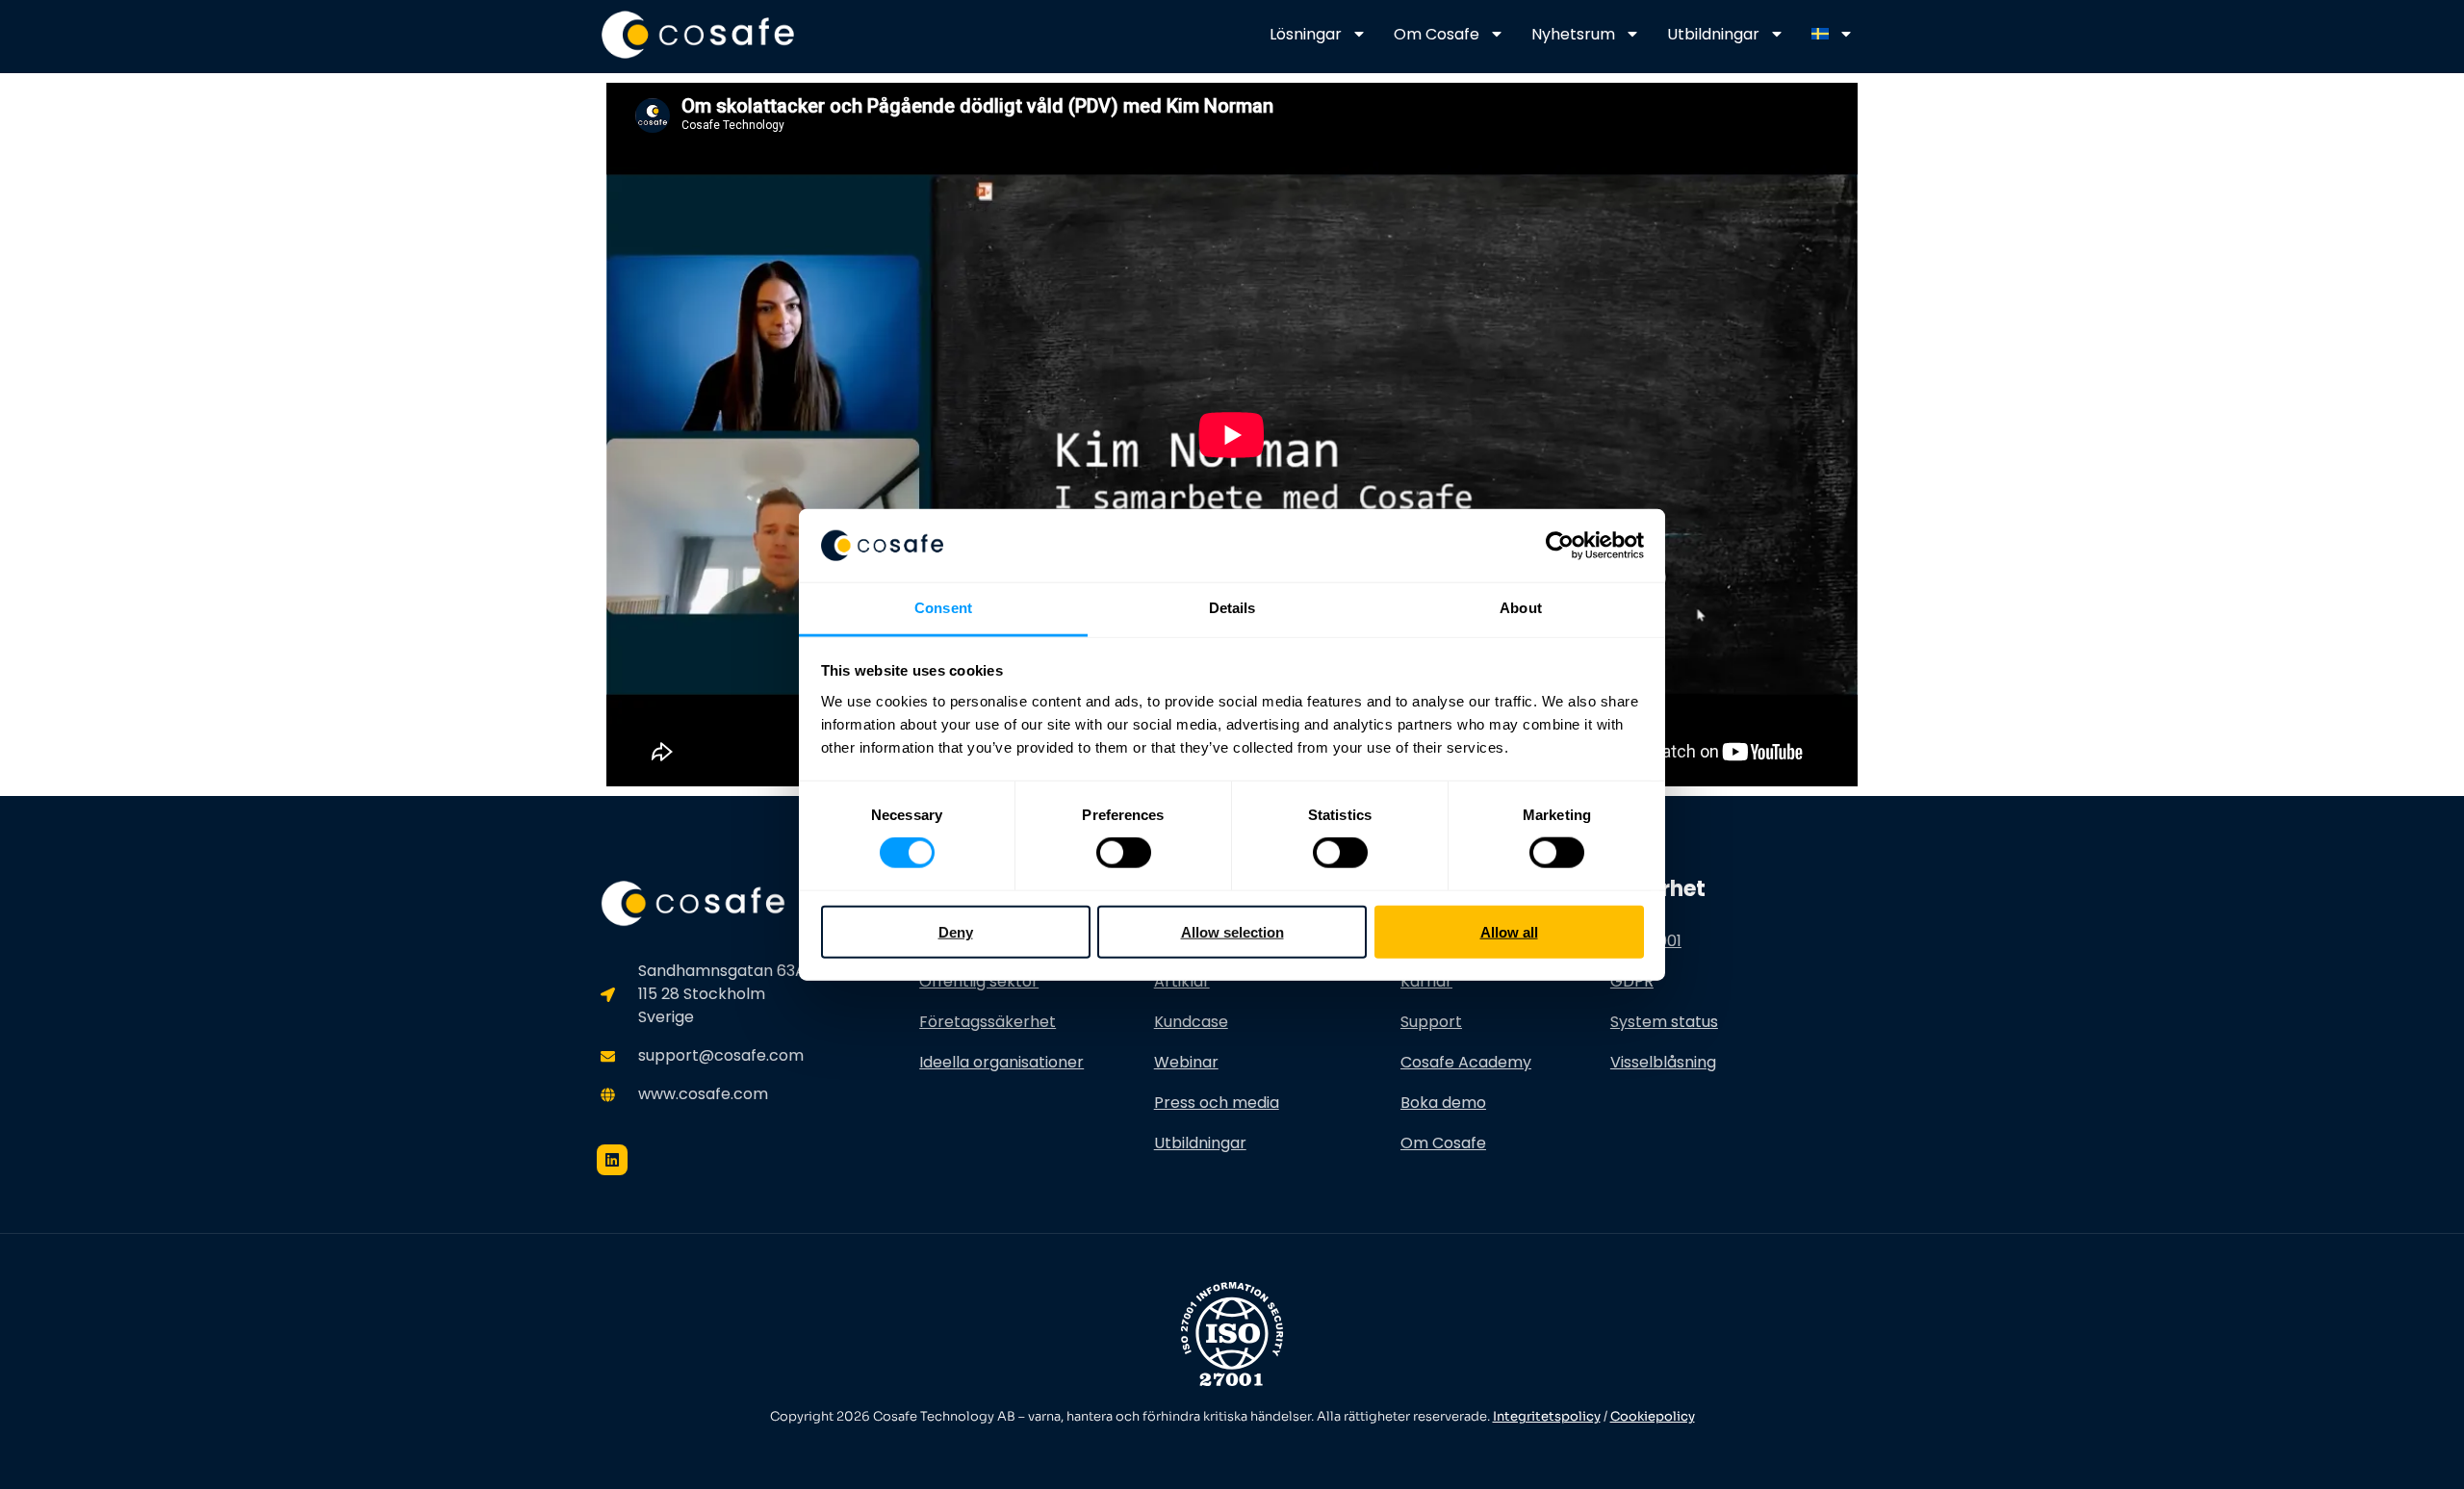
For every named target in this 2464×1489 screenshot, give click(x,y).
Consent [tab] (943, 608)
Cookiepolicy (1653, 1416)
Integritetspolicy (1547, 1416)
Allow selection (1232, 931)
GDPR (1632, 981)
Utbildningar (1713, 34)
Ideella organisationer (1001, 1062)
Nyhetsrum (1573, 34)
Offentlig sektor (979, 981)
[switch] (1124, 853)
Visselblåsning (1663, 1062)
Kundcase (1191, 1022)
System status (1664, 1022)
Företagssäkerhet (988, 1022)
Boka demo (1443, 1103)
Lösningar (1306, 34)
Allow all (1509, 931)
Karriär (1426, 981)
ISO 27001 (1646, 941)
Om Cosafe (1437, 34)
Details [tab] (1232, 608)
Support (1431, 1022)
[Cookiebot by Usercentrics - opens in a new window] (1560, 546)
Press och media (1217, 1103)
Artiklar (1182, 981)
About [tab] (1521, 608)
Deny (956, 931)
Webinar (1186, 1062)
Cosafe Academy (1466, 1062)
